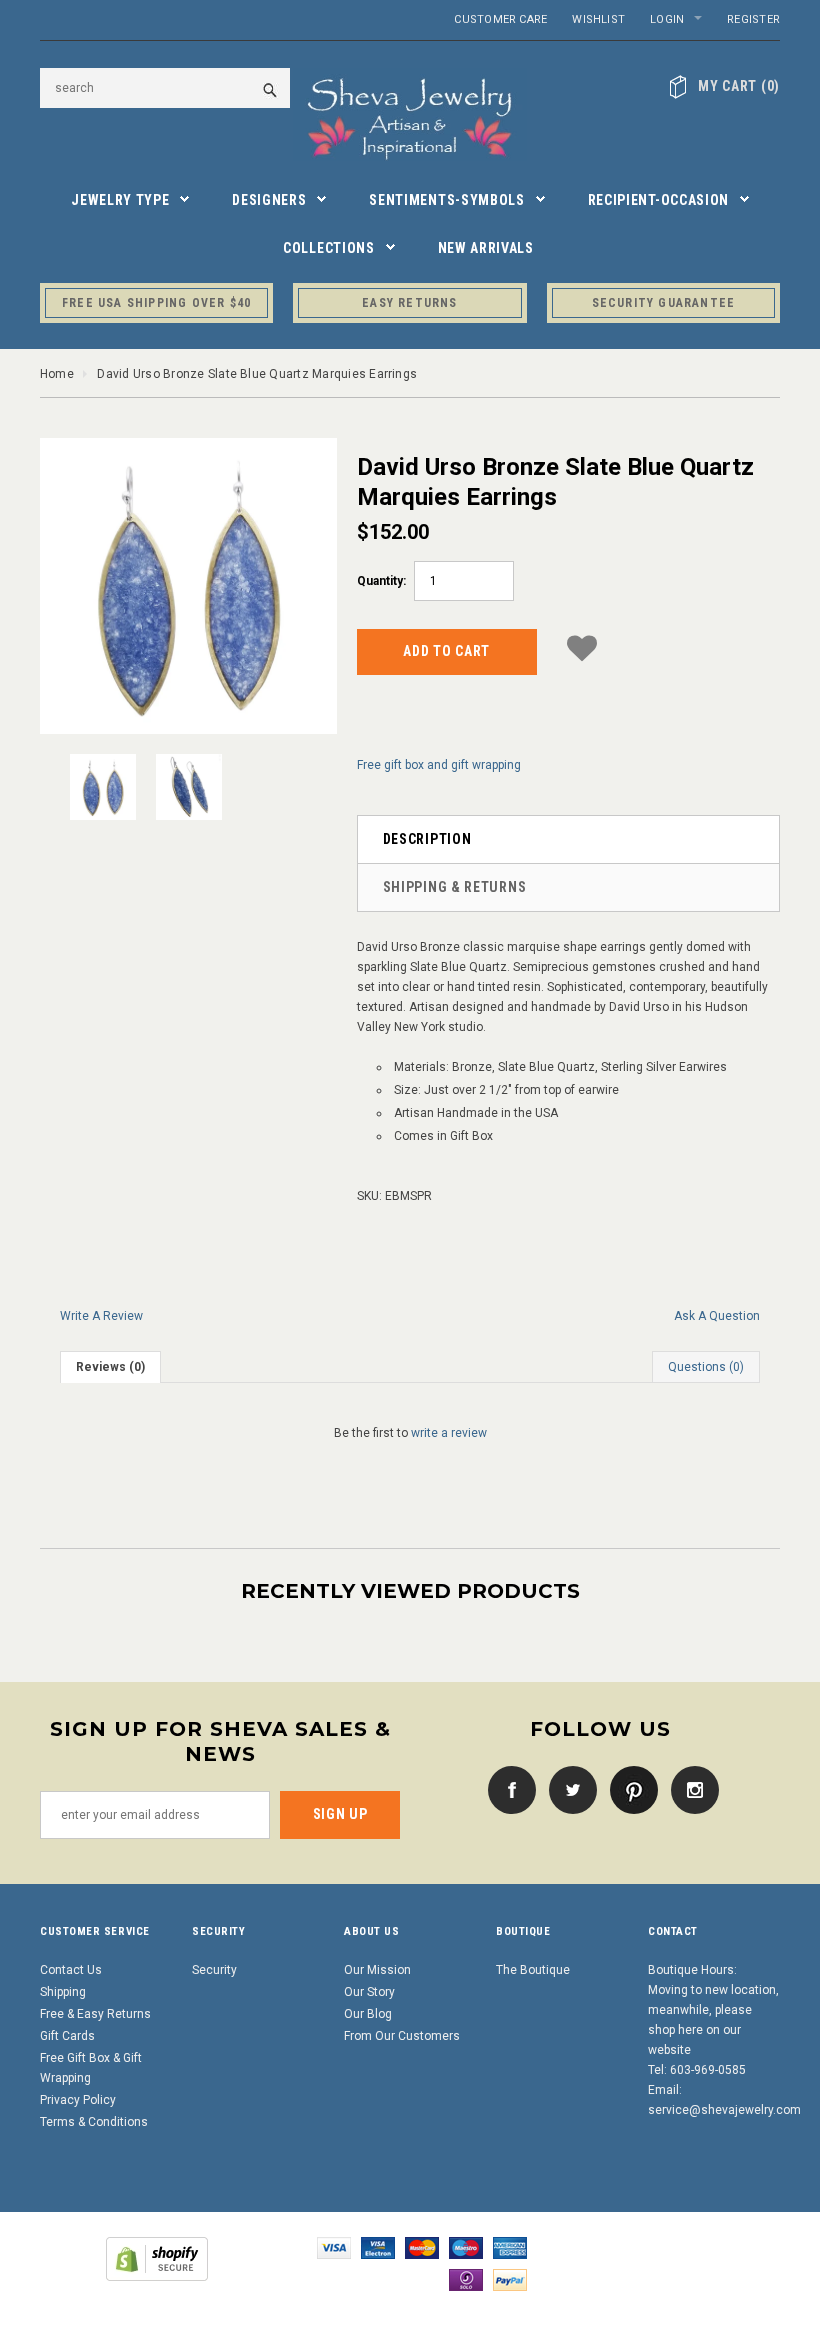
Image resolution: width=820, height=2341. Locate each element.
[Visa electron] (378, 2248)
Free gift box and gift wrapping (439, 765)
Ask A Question (717, 1316)
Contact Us (71, 1970)
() (739, 86)
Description (427, 839)
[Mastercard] (422, 2248)
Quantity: (381, 581)
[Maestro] (466, 2248)
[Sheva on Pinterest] (629, 1789)
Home (57, 374)
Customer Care (500, 19)
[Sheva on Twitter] (568, 1789)
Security (214, 1970)
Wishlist (598, 19)
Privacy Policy (78, 2100)
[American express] (510, 2248)
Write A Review (101, 1316)
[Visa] (334, 2248)
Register (753, 19)
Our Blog (368, 2014)
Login (667, 19)
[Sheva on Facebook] (507, 1789)
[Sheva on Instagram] (690, 1789)
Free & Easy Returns (95, 2014)
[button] (582, 648)
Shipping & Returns (455, 887)
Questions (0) (706, 1367)
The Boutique (533, 1970)
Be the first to (410, 1433)
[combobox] (165, 88)
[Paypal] (510, 2280)
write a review (449, 1433)
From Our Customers (402, 2036)
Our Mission (377, 1970)
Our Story (369, 1992)
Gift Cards (67, 2036)
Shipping (63, 1992)
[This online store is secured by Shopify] (157, 2259)
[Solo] (466, 2280)
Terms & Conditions (94, 2122)
